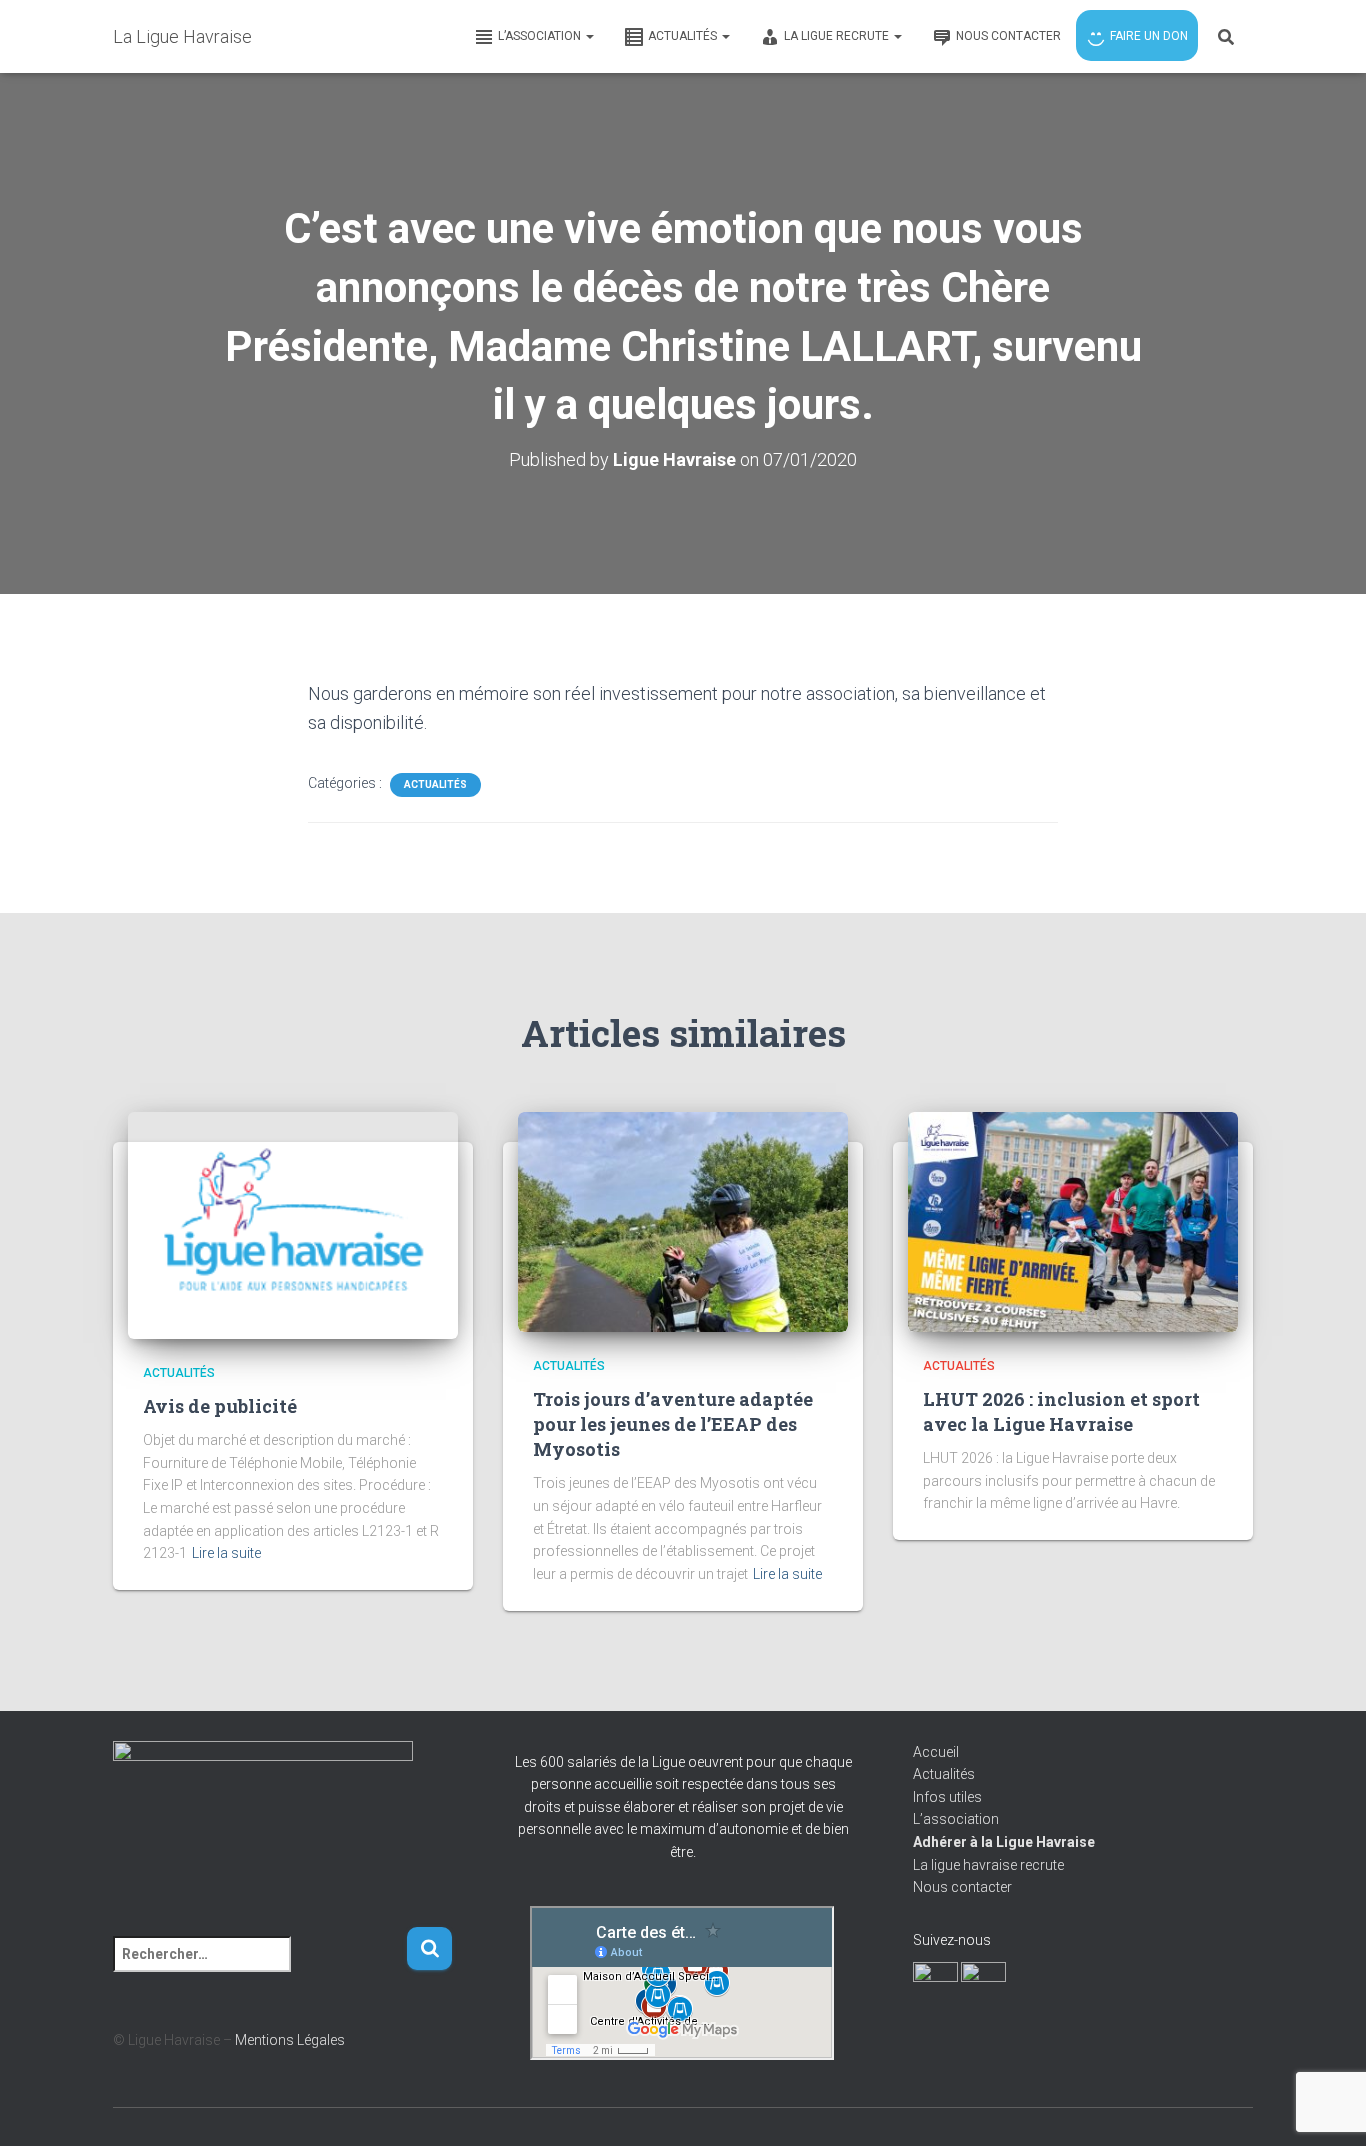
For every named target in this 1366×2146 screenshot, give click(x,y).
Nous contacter (962, 1887)
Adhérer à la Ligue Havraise (1004, 1842)
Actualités (435, 784)
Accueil (936, 1752)
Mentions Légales (290, 2040)
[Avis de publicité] (293, 1225)
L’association (956, 1819)
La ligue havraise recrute (988, 1865)
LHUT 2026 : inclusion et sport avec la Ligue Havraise (1061, 1411)
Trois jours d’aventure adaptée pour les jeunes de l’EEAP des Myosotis (673, 1424)
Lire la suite (226, 1553)
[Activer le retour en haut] (1326, 2106)
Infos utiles (947, 1797)
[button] (589, 36)
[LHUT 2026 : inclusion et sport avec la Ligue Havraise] (1073, 1221)
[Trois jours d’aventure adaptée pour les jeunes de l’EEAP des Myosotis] (683, 1221)
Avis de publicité (220, 1406)
